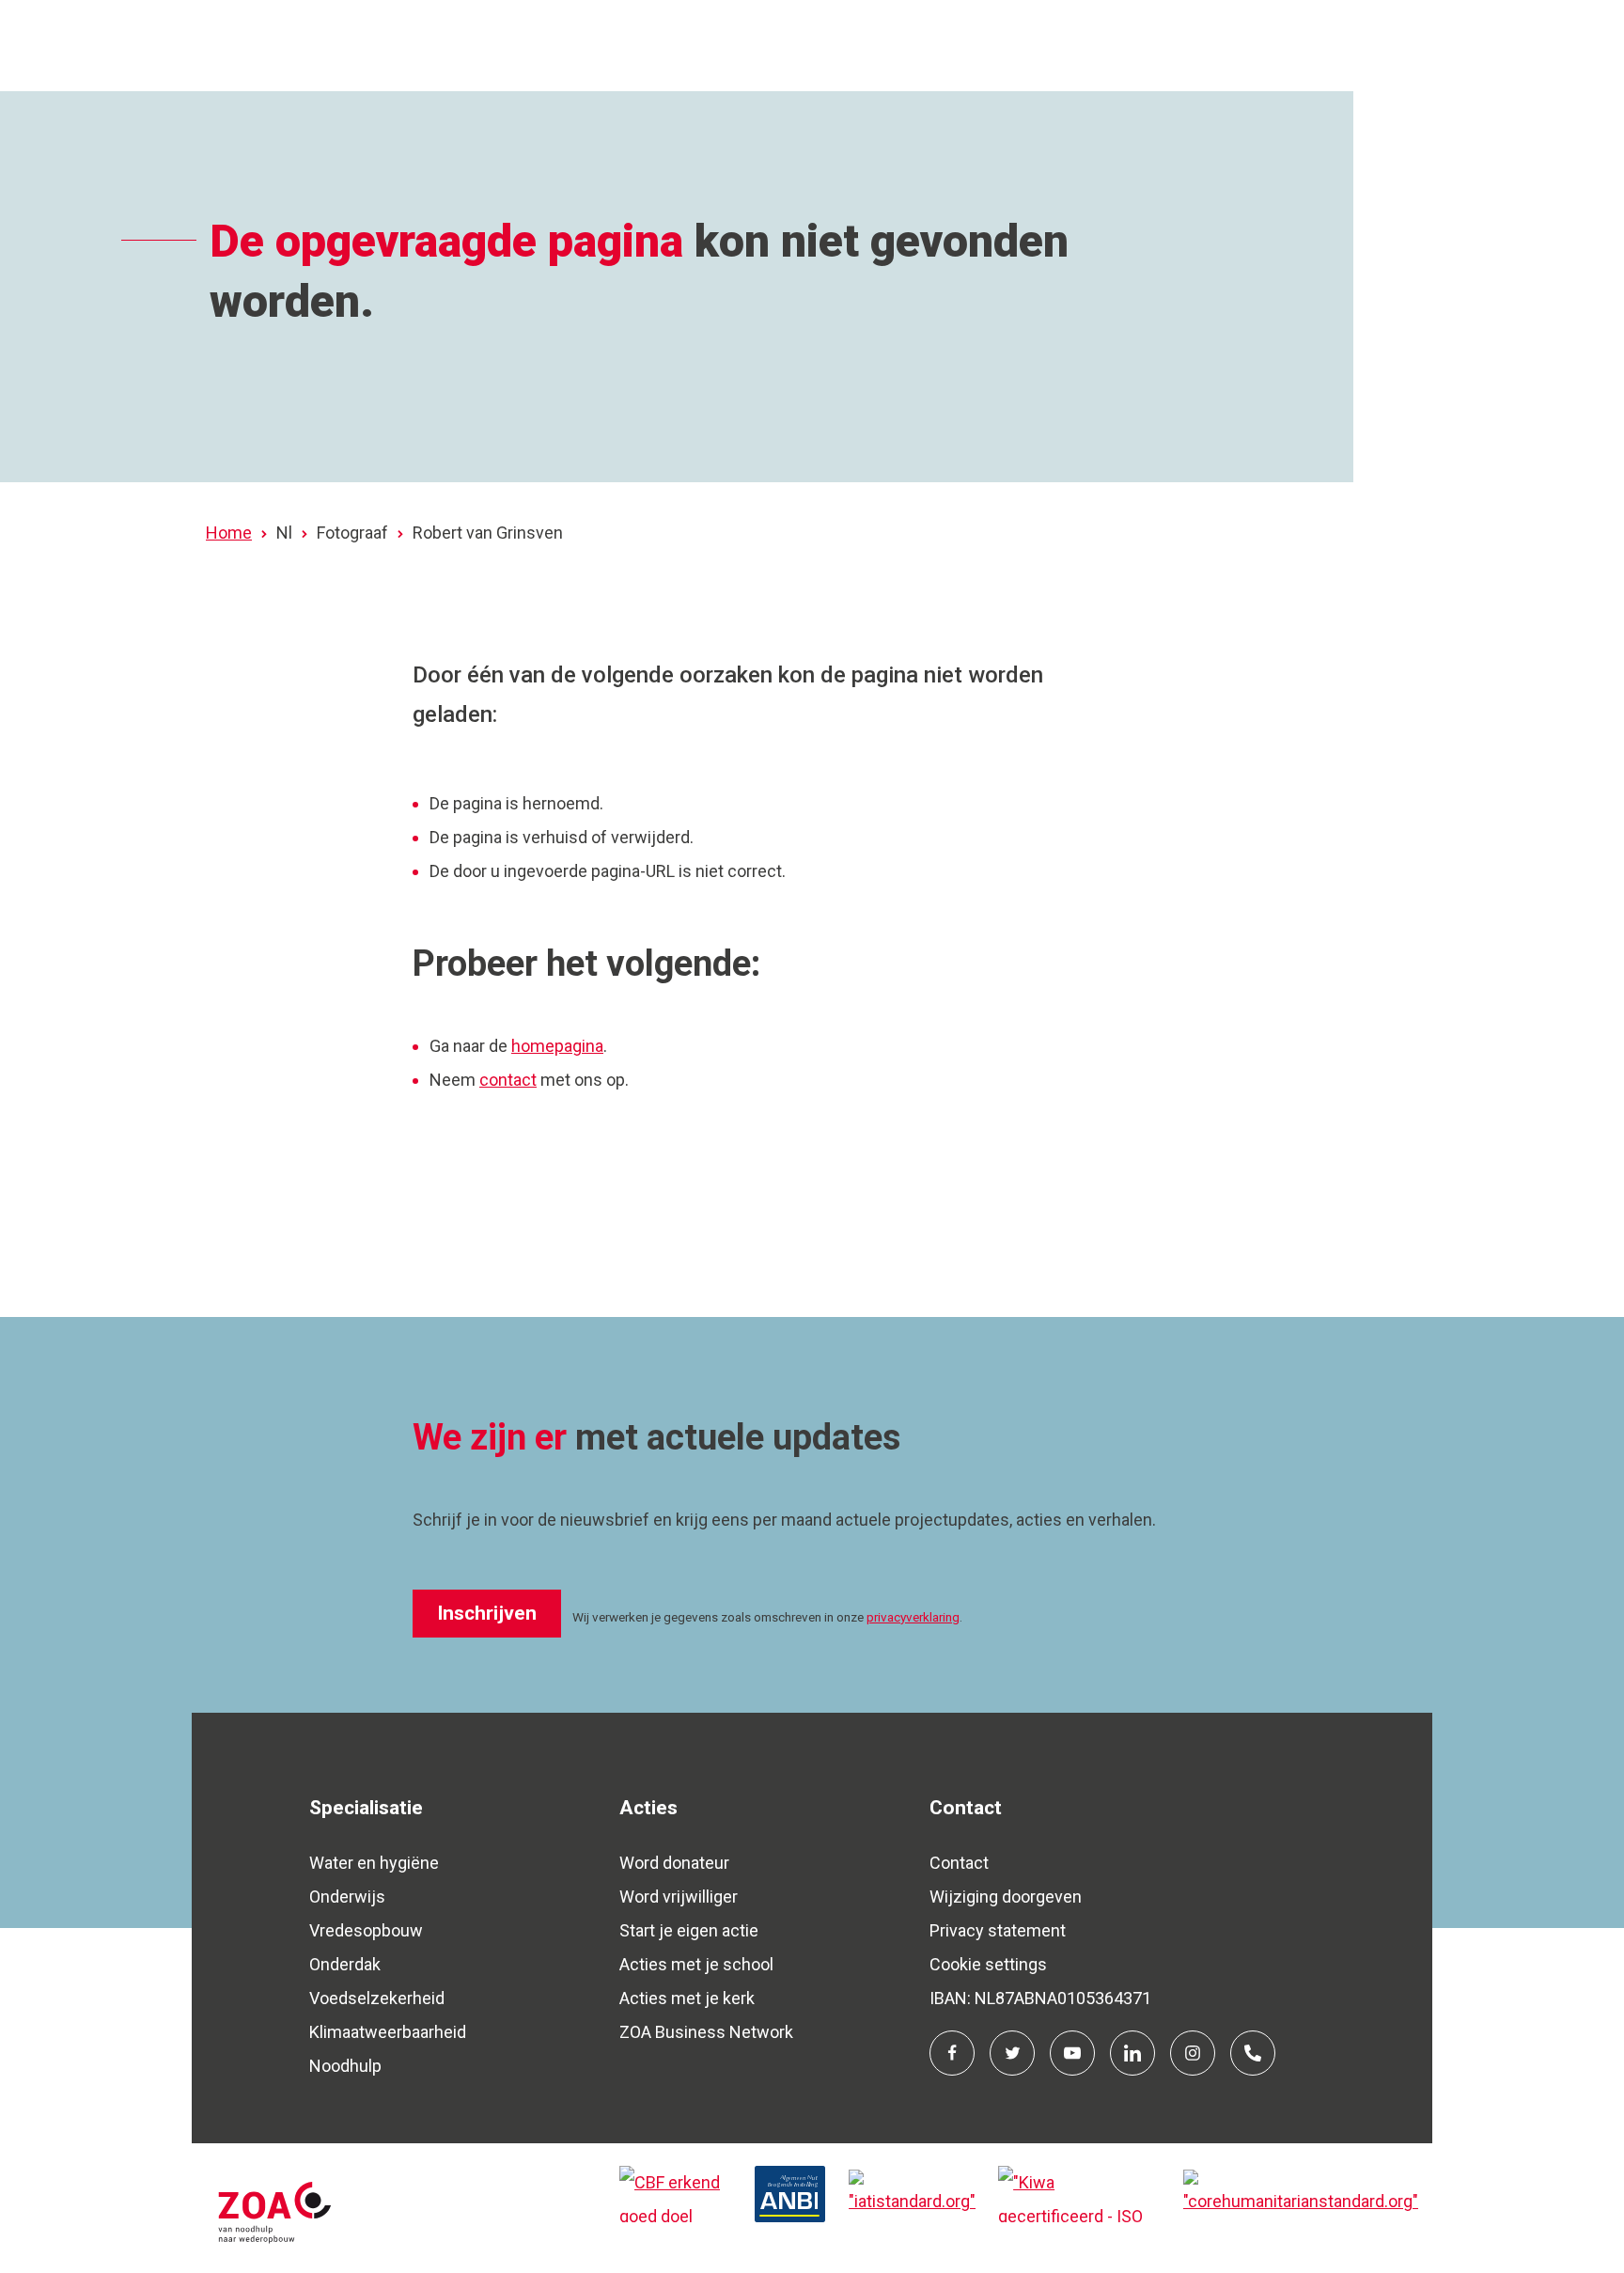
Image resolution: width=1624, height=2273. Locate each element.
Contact (959, 1863)
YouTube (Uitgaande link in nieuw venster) (1072, 2053)
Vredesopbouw (366, 1930)
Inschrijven (487, 1613)
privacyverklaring (913, 1617)
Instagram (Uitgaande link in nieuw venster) (1193, 2053)
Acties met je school (696, 1964)
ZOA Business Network (706, 2032)
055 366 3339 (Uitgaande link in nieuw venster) (1253, 2053)
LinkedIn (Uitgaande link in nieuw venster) (1132, 2053)
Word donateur (674, 1863)
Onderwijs (347, 1897)
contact (508, 1080)
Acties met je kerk (687, 1998)
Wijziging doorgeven (1006, 1897)
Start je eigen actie (689, 1930)
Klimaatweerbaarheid (388, 2032)
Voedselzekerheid (377, 1998)
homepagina (557, 1046)
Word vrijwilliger (679, 1897)
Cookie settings (988, 1964)
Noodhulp (345, 2066)
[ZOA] (398, 2208)
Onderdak (345, 1964)
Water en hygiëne (374, 1863)
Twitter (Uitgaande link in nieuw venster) (1012, 2053)
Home (229, 533)
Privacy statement (998, 1930)
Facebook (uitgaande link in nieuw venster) (952, 2053)
